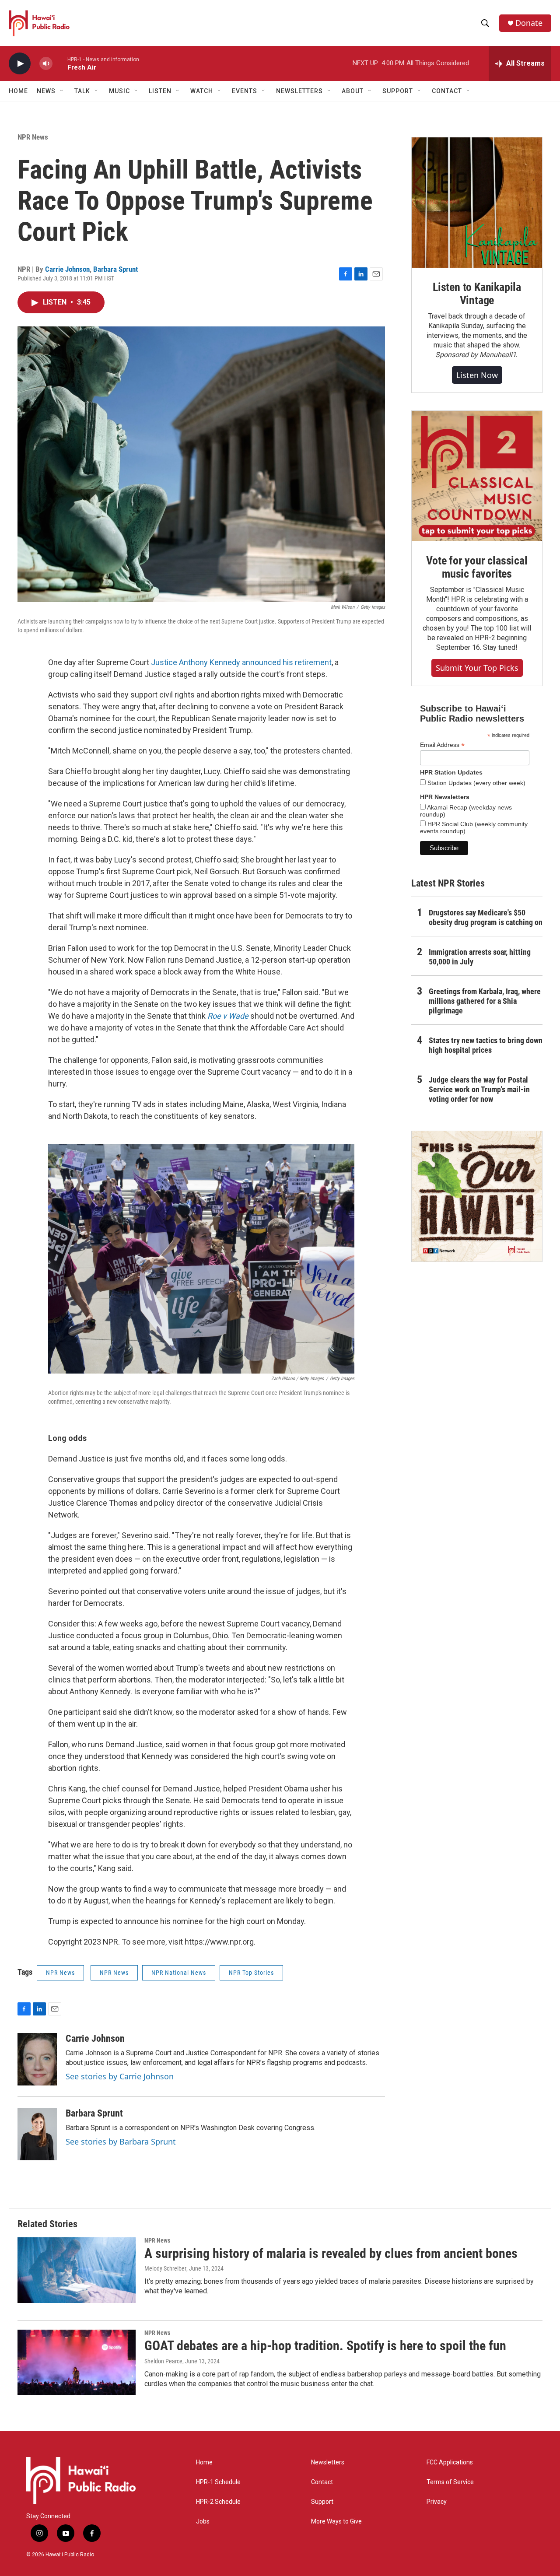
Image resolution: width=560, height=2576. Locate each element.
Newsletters (328, 2462)
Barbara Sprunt (115, 269)
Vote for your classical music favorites (477, 567)
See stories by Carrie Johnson (120, 2076)
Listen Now (477, 375)
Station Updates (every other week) (476, 783)
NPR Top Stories (251, 1973)
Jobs (203, 2522)
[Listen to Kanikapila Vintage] (477, 203)
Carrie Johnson (67, 269)
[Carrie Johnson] (37, 2059)
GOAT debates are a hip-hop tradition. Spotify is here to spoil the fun (325, 2346)
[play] (20, 64)
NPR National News (179, 1973)
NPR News (33, 137)
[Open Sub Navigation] (62, 91)
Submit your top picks (477, 668)
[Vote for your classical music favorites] (477, 476)
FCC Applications (450, 2462)
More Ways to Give (336, 2522)
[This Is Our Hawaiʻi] (477, 1196)
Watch (202, 91)
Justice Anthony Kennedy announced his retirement (241, 662)
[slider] (60, 63)
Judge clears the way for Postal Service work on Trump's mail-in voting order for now (479, 1089)
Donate (529, 23)
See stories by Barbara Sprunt (121, 2141)
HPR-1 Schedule (218, 2482)
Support (322, 2502)
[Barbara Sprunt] (37, 2134)
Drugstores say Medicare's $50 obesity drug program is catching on (486, 917)
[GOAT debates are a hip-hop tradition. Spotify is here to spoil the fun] (77, 2362)
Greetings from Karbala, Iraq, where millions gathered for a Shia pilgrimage (485, 1001)
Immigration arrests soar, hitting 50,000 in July (480, 957)
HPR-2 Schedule (218, 2502)
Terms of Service (450, 2482)
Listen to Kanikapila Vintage (477, 294)
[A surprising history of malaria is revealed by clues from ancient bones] (77, 2270)
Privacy (437, 2502)
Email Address (442, 745)
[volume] (46, 64)
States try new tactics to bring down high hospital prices (486, 1045)
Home (18, 91)
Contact (322, 2482)
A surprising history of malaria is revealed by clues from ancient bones (331, 2253)
